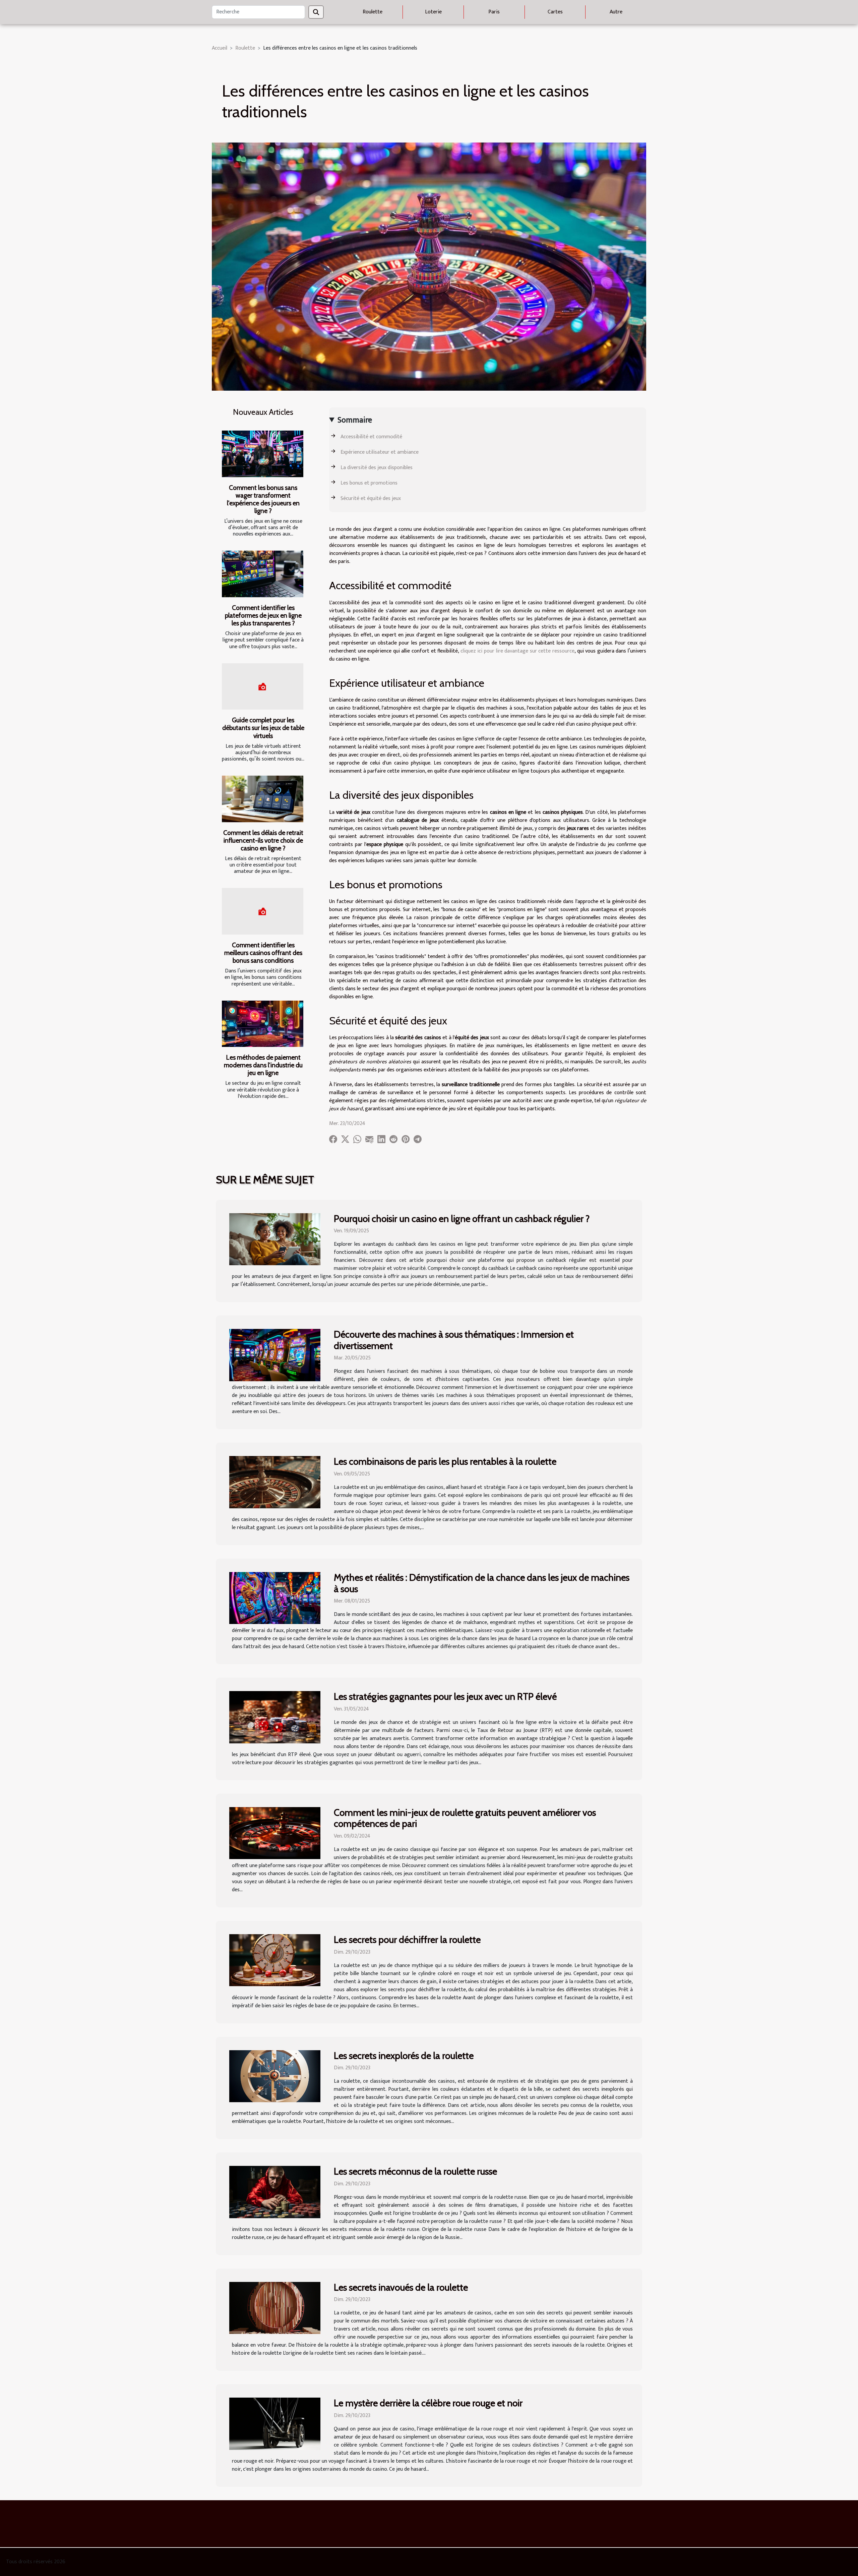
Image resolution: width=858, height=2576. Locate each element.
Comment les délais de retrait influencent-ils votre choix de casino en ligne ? (263, 840)
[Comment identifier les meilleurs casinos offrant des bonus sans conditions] (263, 911)
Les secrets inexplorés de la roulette (404, 2056)
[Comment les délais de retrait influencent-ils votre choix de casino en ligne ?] (263, 799)
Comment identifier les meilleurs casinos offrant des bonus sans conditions (263, 953)
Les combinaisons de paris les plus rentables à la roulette (445, 1461)
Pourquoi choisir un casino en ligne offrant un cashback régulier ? (462, 1219)
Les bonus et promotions (369, 483)
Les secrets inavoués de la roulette (401, 2287)
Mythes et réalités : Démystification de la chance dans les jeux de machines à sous (482, 1583)
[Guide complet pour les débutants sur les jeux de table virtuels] (263, 687)
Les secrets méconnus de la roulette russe (415, 2171)
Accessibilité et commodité (371, 437)
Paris (494, 12)
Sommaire (355, 420)
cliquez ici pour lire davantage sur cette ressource (517, 651)
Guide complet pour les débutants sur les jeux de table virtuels (263, 728)
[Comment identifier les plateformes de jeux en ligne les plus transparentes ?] (263, 574)
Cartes (555, 12)
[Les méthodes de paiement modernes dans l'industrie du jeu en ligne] (263, 1024)
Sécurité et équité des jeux (371, 498)
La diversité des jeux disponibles (377, 468)
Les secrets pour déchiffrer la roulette (407, 1940)
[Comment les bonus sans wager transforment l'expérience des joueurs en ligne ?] (263, 454)
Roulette (373, 12)
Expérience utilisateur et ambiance (380, 452)
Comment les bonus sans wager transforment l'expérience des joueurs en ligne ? (263, 499)
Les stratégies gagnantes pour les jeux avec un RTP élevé (445, 1696)
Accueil (220, 48)
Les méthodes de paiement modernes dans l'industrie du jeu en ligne (263, 1065)
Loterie (433, 12)
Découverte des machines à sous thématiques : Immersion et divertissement (454, 1340)
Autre (616, 12)
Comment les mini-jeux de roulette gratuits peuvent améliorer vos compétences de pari (465, 1818)
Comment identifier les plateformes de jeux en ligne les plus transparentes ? (263, 615)
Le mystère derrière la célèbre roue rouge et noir (428, 2403)
